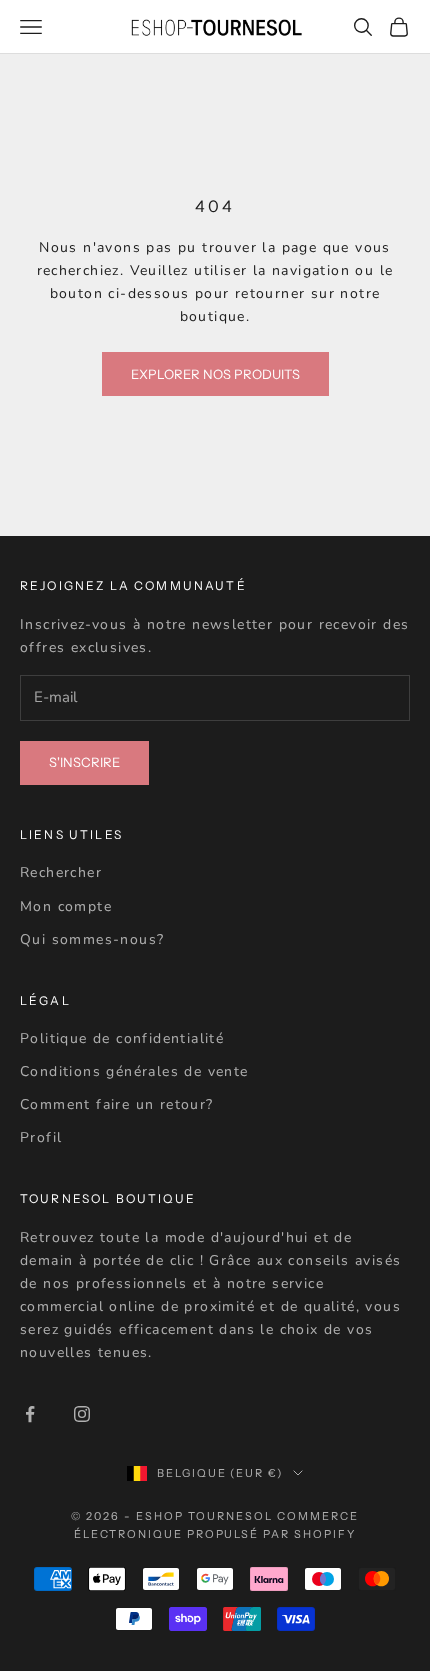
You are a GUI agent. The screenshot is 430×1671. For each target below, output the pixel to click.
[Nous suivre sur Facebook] (30, 1414)
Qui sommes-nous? (92, 939)
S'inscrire (84, 762)
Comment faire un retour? (117, 1104)
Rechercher (61, 872)
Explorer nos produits (215, 374)
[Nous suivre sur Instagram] (82, 1414)
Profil (41, 1137)
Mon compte (66, 906)
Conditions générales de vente (134, 1071)
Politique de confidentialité (122, 1038)
